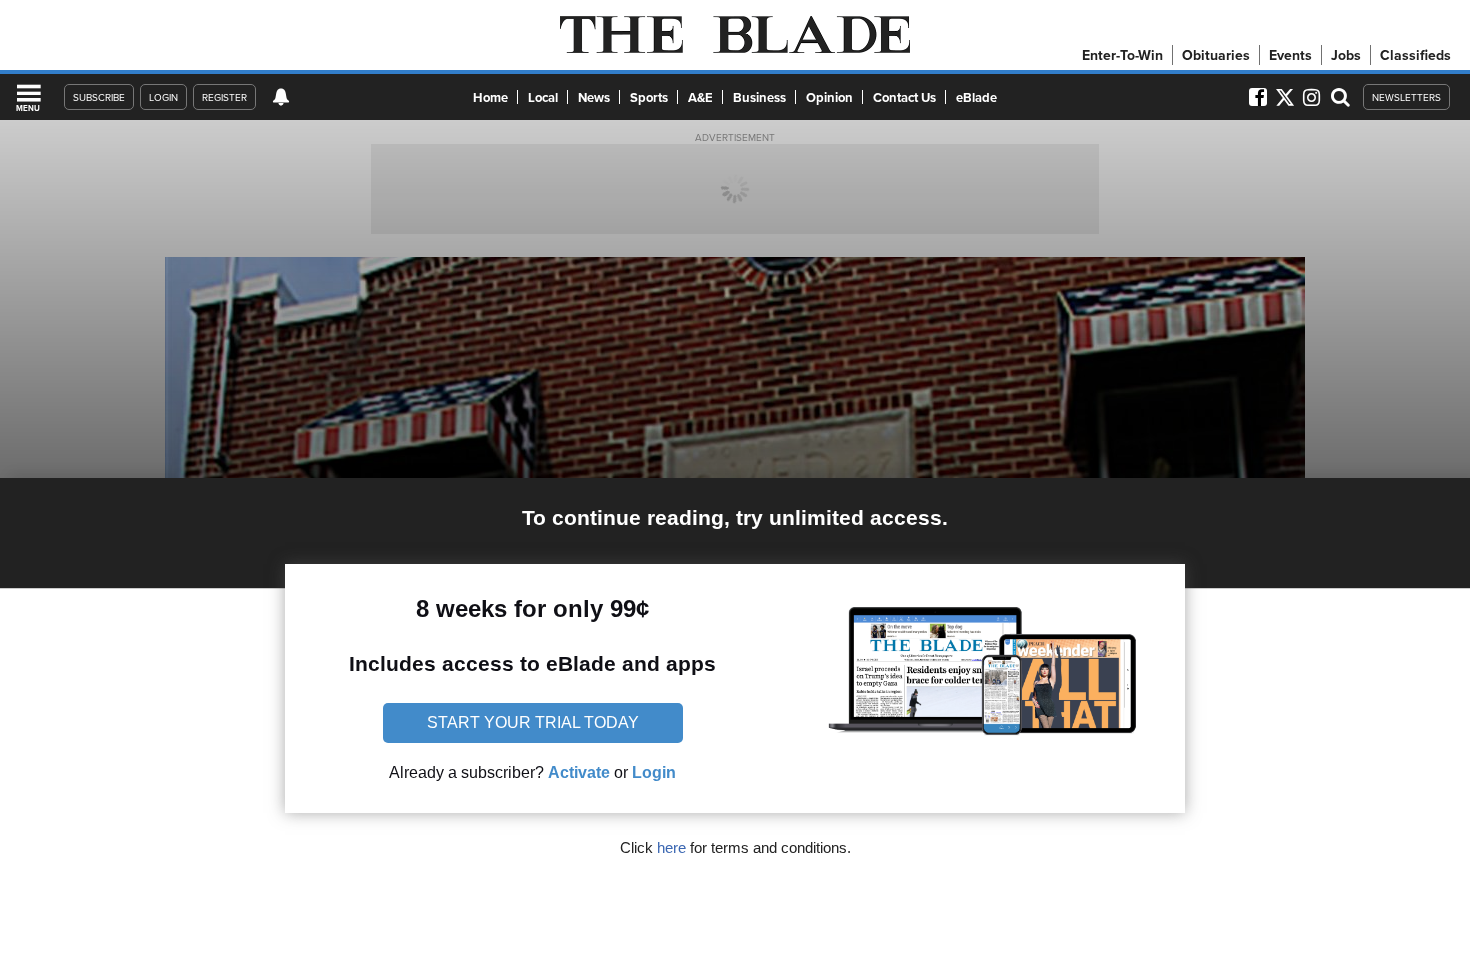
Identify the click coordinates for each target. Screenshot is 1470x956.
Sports (649, 97)
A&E (700, 97)
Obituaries (1216, 55)
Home (490, 97)
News (594, 97)
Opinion (829, 97)
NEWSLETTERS (1406, 97)
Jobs (1346, 55)
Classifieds (1415, 55)
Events (1290, 55)
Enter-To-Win (1122, 55)
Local (543, 97)
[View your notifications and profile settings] (281, 97)
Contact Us (904, 97)
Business (759, 97)
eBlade (976, 97)
